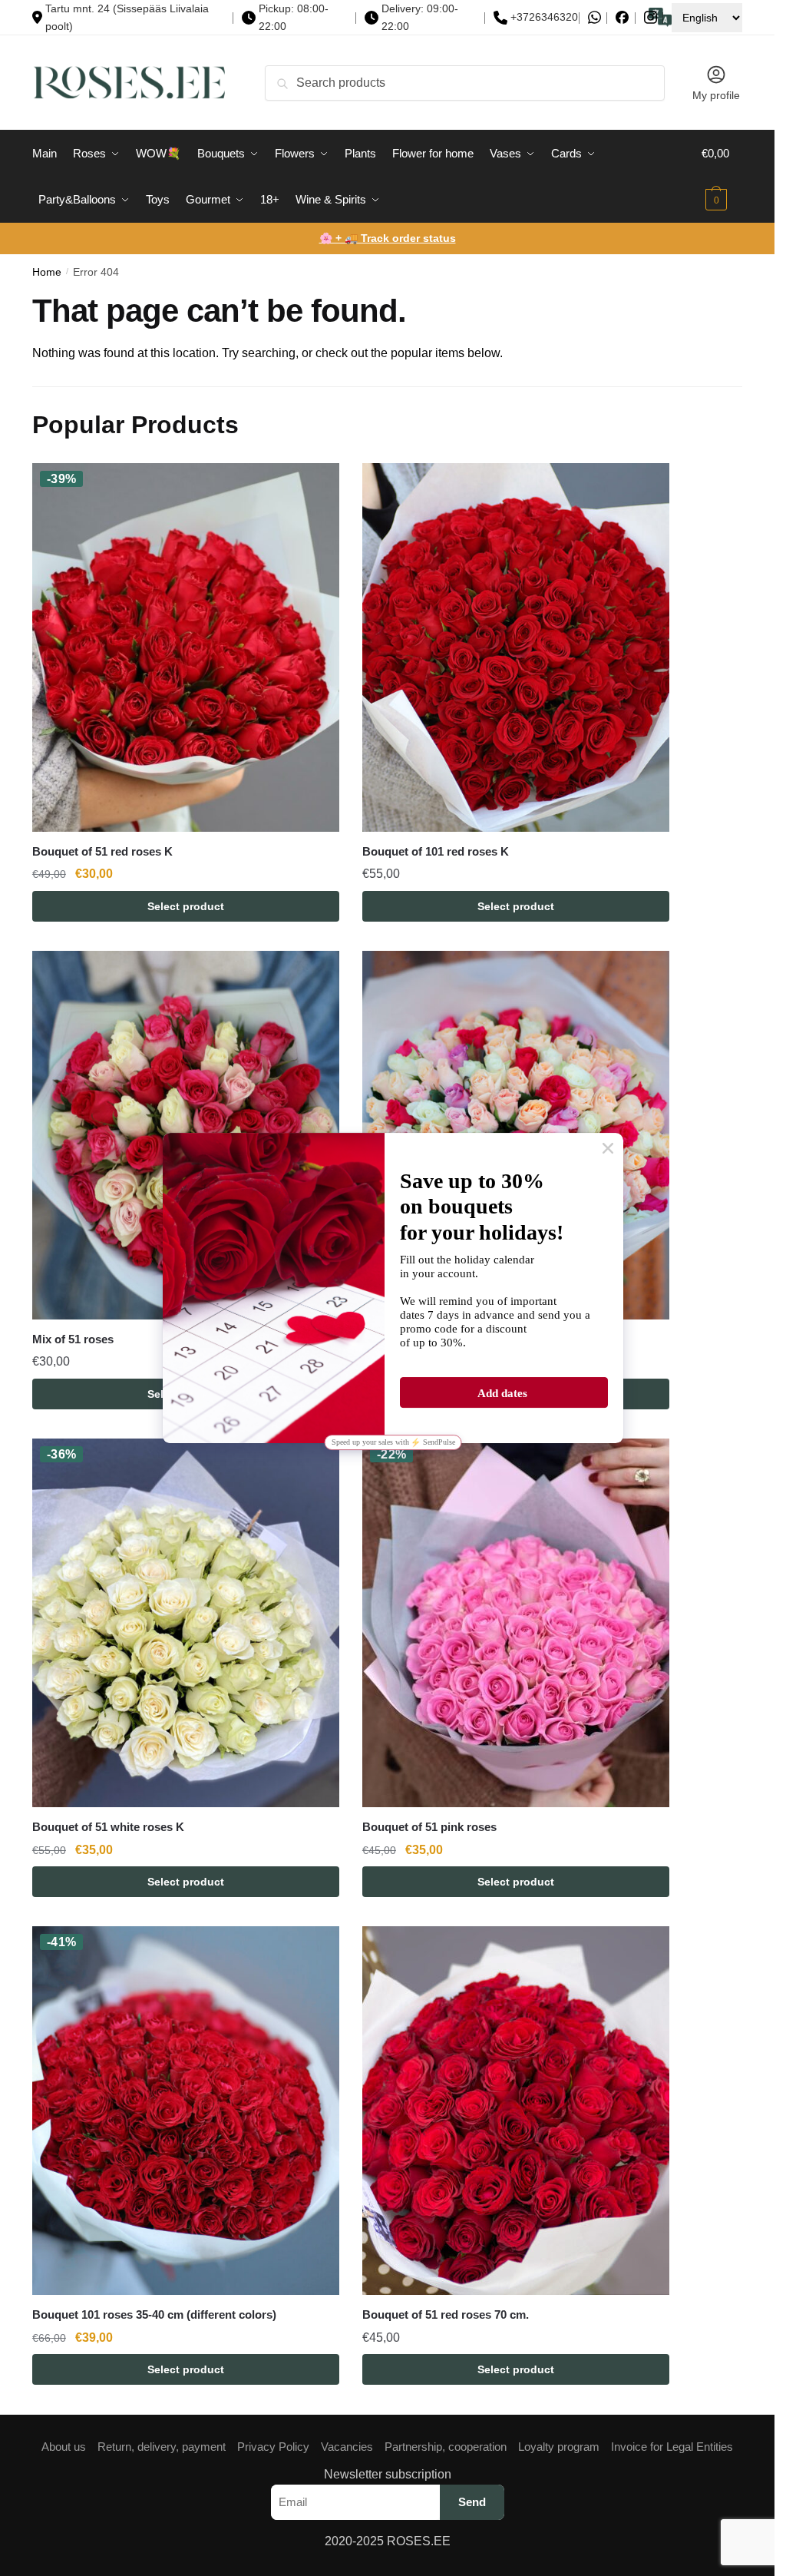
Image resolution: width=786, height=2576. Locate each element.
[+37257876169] (594, 17)
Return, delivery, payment (162, 2447)
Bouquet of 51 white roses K (108, 1827)
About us (64, 2447)
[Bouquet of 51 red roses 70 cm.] (516, 2111)
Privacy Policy (273, 2447)
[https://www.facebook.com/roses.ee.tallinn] (622, 17)
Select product (186, 906)
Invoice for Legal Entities (672, 2447)
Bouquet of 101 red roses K (436, 851)
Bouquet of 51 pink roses (429, 1827)
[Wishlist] (316, 486)
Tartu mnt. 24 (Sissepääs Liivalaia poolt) (127, 17)
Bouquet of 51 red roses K (102, 851)
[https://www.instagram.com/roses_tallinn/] (651, 17)
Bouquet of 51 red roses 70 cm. (446, 2314)
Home (47, 272)
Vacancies (347, 2447)
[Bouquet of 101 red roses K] (516, 647)
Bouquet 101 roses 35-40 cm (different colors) (154, 2314)
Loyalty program (559, 2447)
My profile (716, 95)
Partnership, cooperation (446, 2447)
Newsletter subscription (388, 2474)
